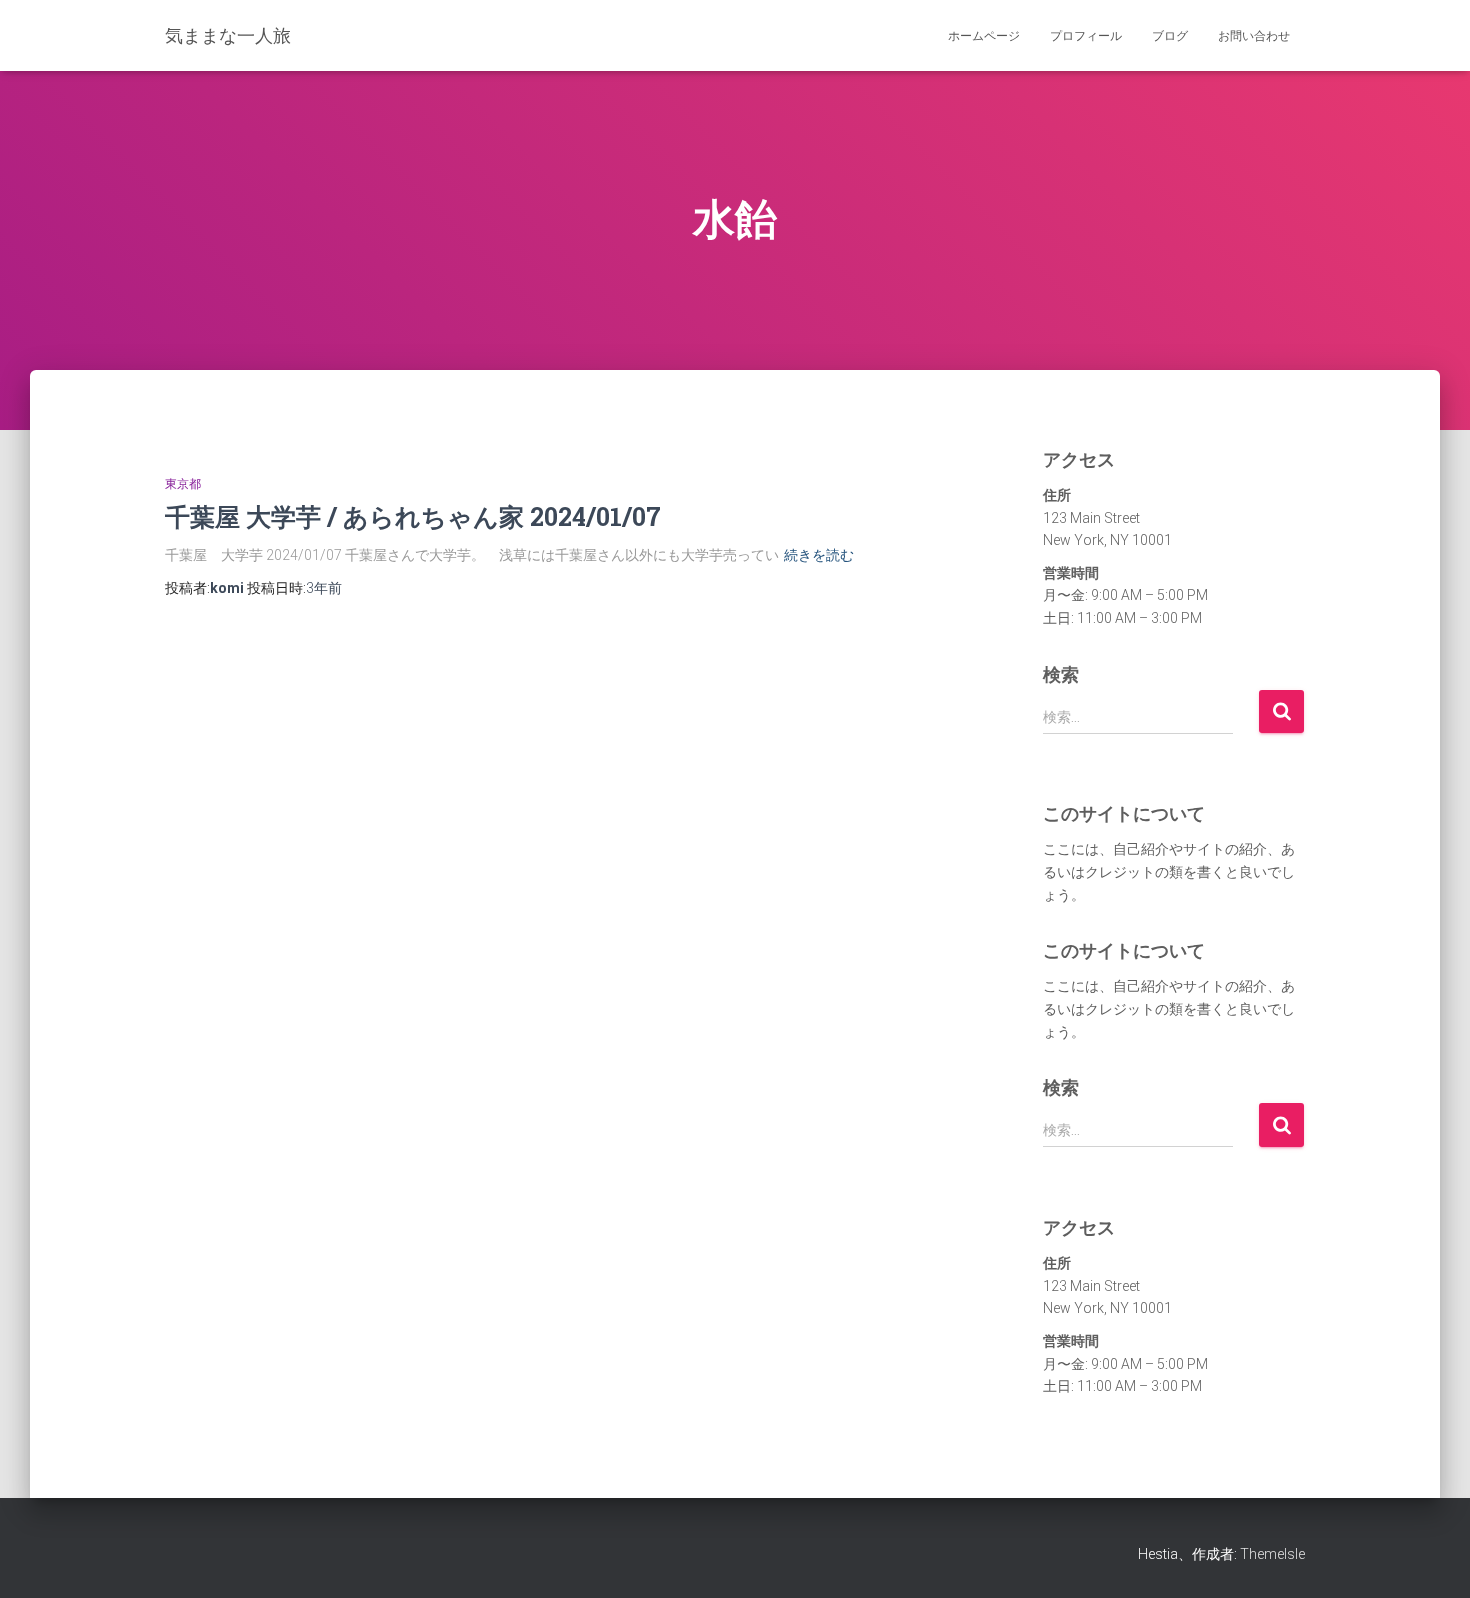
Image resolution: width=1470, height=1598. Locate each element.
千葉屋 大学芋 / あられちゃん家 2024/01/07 (413, 516)
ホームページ (984, 36)
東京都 (183, 484)
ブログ (1170, 36)
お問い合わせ (1254, 36)
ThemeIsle (1272, 1554)
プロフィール (1086, 36)
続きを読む (819, 555)
